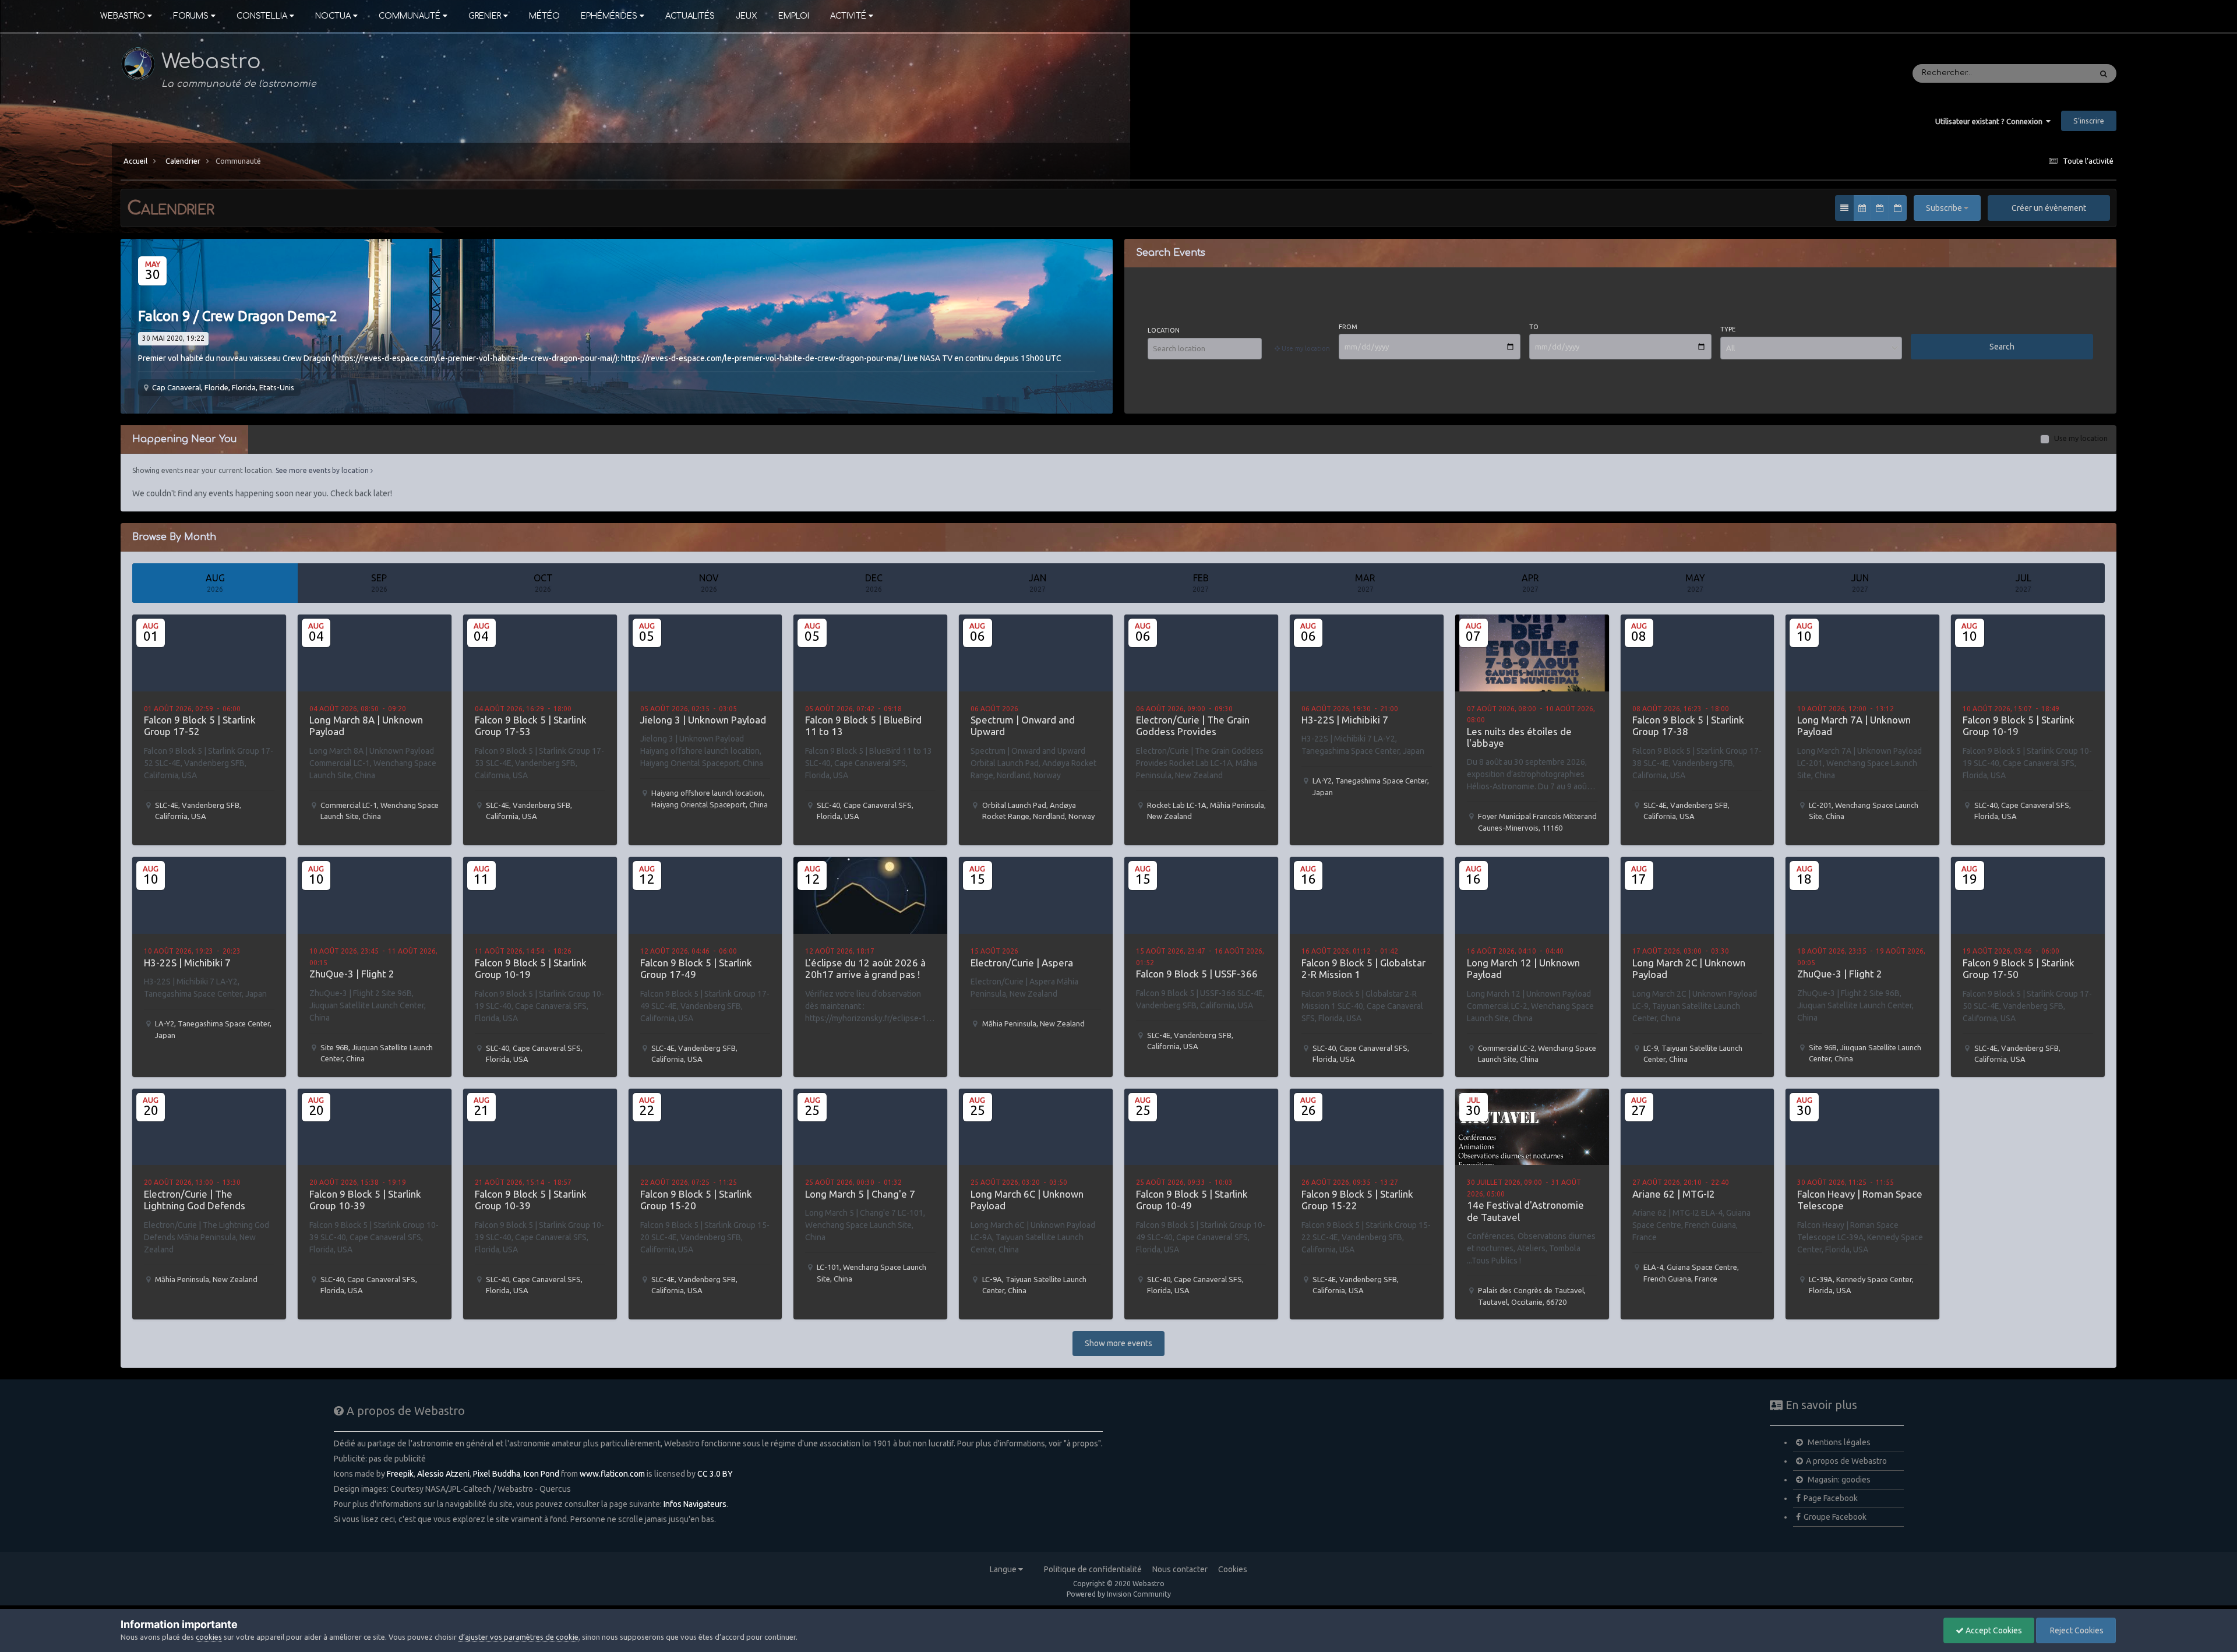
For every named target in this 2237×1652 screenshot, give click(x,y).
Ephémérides (609, 16)
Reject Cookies (2076, 1630)
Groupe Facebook (1835, 1517)
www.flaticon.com (612, 1474)
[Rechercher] (2104, 73)
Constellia (262, 16)
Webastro (123, 16)
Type (1728, 329)
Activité (848, 16)
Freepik (400, 1474)
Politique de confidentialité (1093, 1569)
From (1348, 327)
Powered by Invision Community (1119, 1594)
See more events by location (323, 470)
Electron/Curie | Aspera (1022, 963)
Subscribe (1945, 208)
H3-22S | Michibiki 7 (1345, 720)
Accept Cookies (1993, 1630)
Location (1164, 330)
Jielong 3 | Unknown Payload (703, 720)
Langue (1004, 1569)
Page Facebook (1831, 1498)
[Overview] (1844, 208)
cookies (209, 1637)
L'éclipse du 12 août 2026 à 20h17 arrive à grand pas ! (865, 968)
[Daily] (1898, 208)
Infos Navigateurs (695, 1504)
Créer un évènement (2049, 208)
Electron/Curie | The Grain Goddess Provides (1193, 726)
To (1534, 327)
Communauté (410, 16)
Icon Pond (541, 1474)
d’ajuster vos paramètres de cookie (518, 1637)
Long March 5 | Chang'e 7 (860, 1194)
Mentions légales (1838, 1442)
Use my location (2081, 438)
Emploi (794, 16)
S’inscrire (2089, 121)
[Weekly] (1880, 208)
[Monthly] (1862, 208)
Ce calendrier (2050, 73)
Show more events (1118, 1343)
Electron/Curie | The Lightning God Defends (195, 1200)
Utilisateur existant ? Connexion (1991, 121)
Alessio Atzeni (443, 1474)
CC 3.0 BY (715, 1474)
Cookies (1233, 1569)
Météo (544, 16)
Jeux (747, 16)
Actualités (690, 16)
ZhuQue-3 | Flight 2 (352, 974)
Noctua (333, 16)
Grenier (485, 16)
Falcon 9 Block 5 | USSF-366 (1197, 974)
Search (2002, 347)
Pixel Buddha (497, 1474)
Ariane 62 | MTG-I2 (1674, 1194)
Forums (191, 16)
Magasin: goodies (1838, 1480)
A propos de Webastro (1846, 1461)
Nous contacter (1180, 1569)
